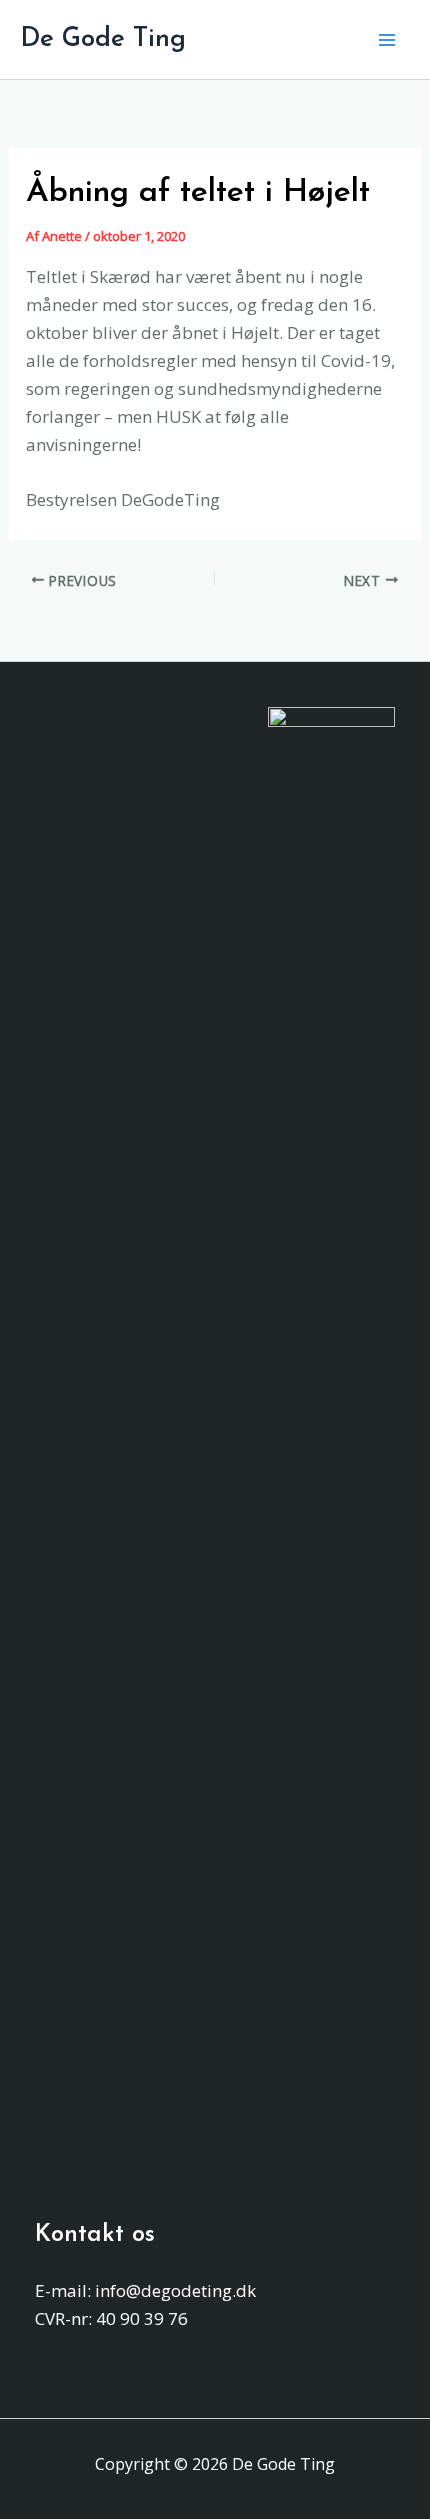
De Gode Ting (103, 39)
